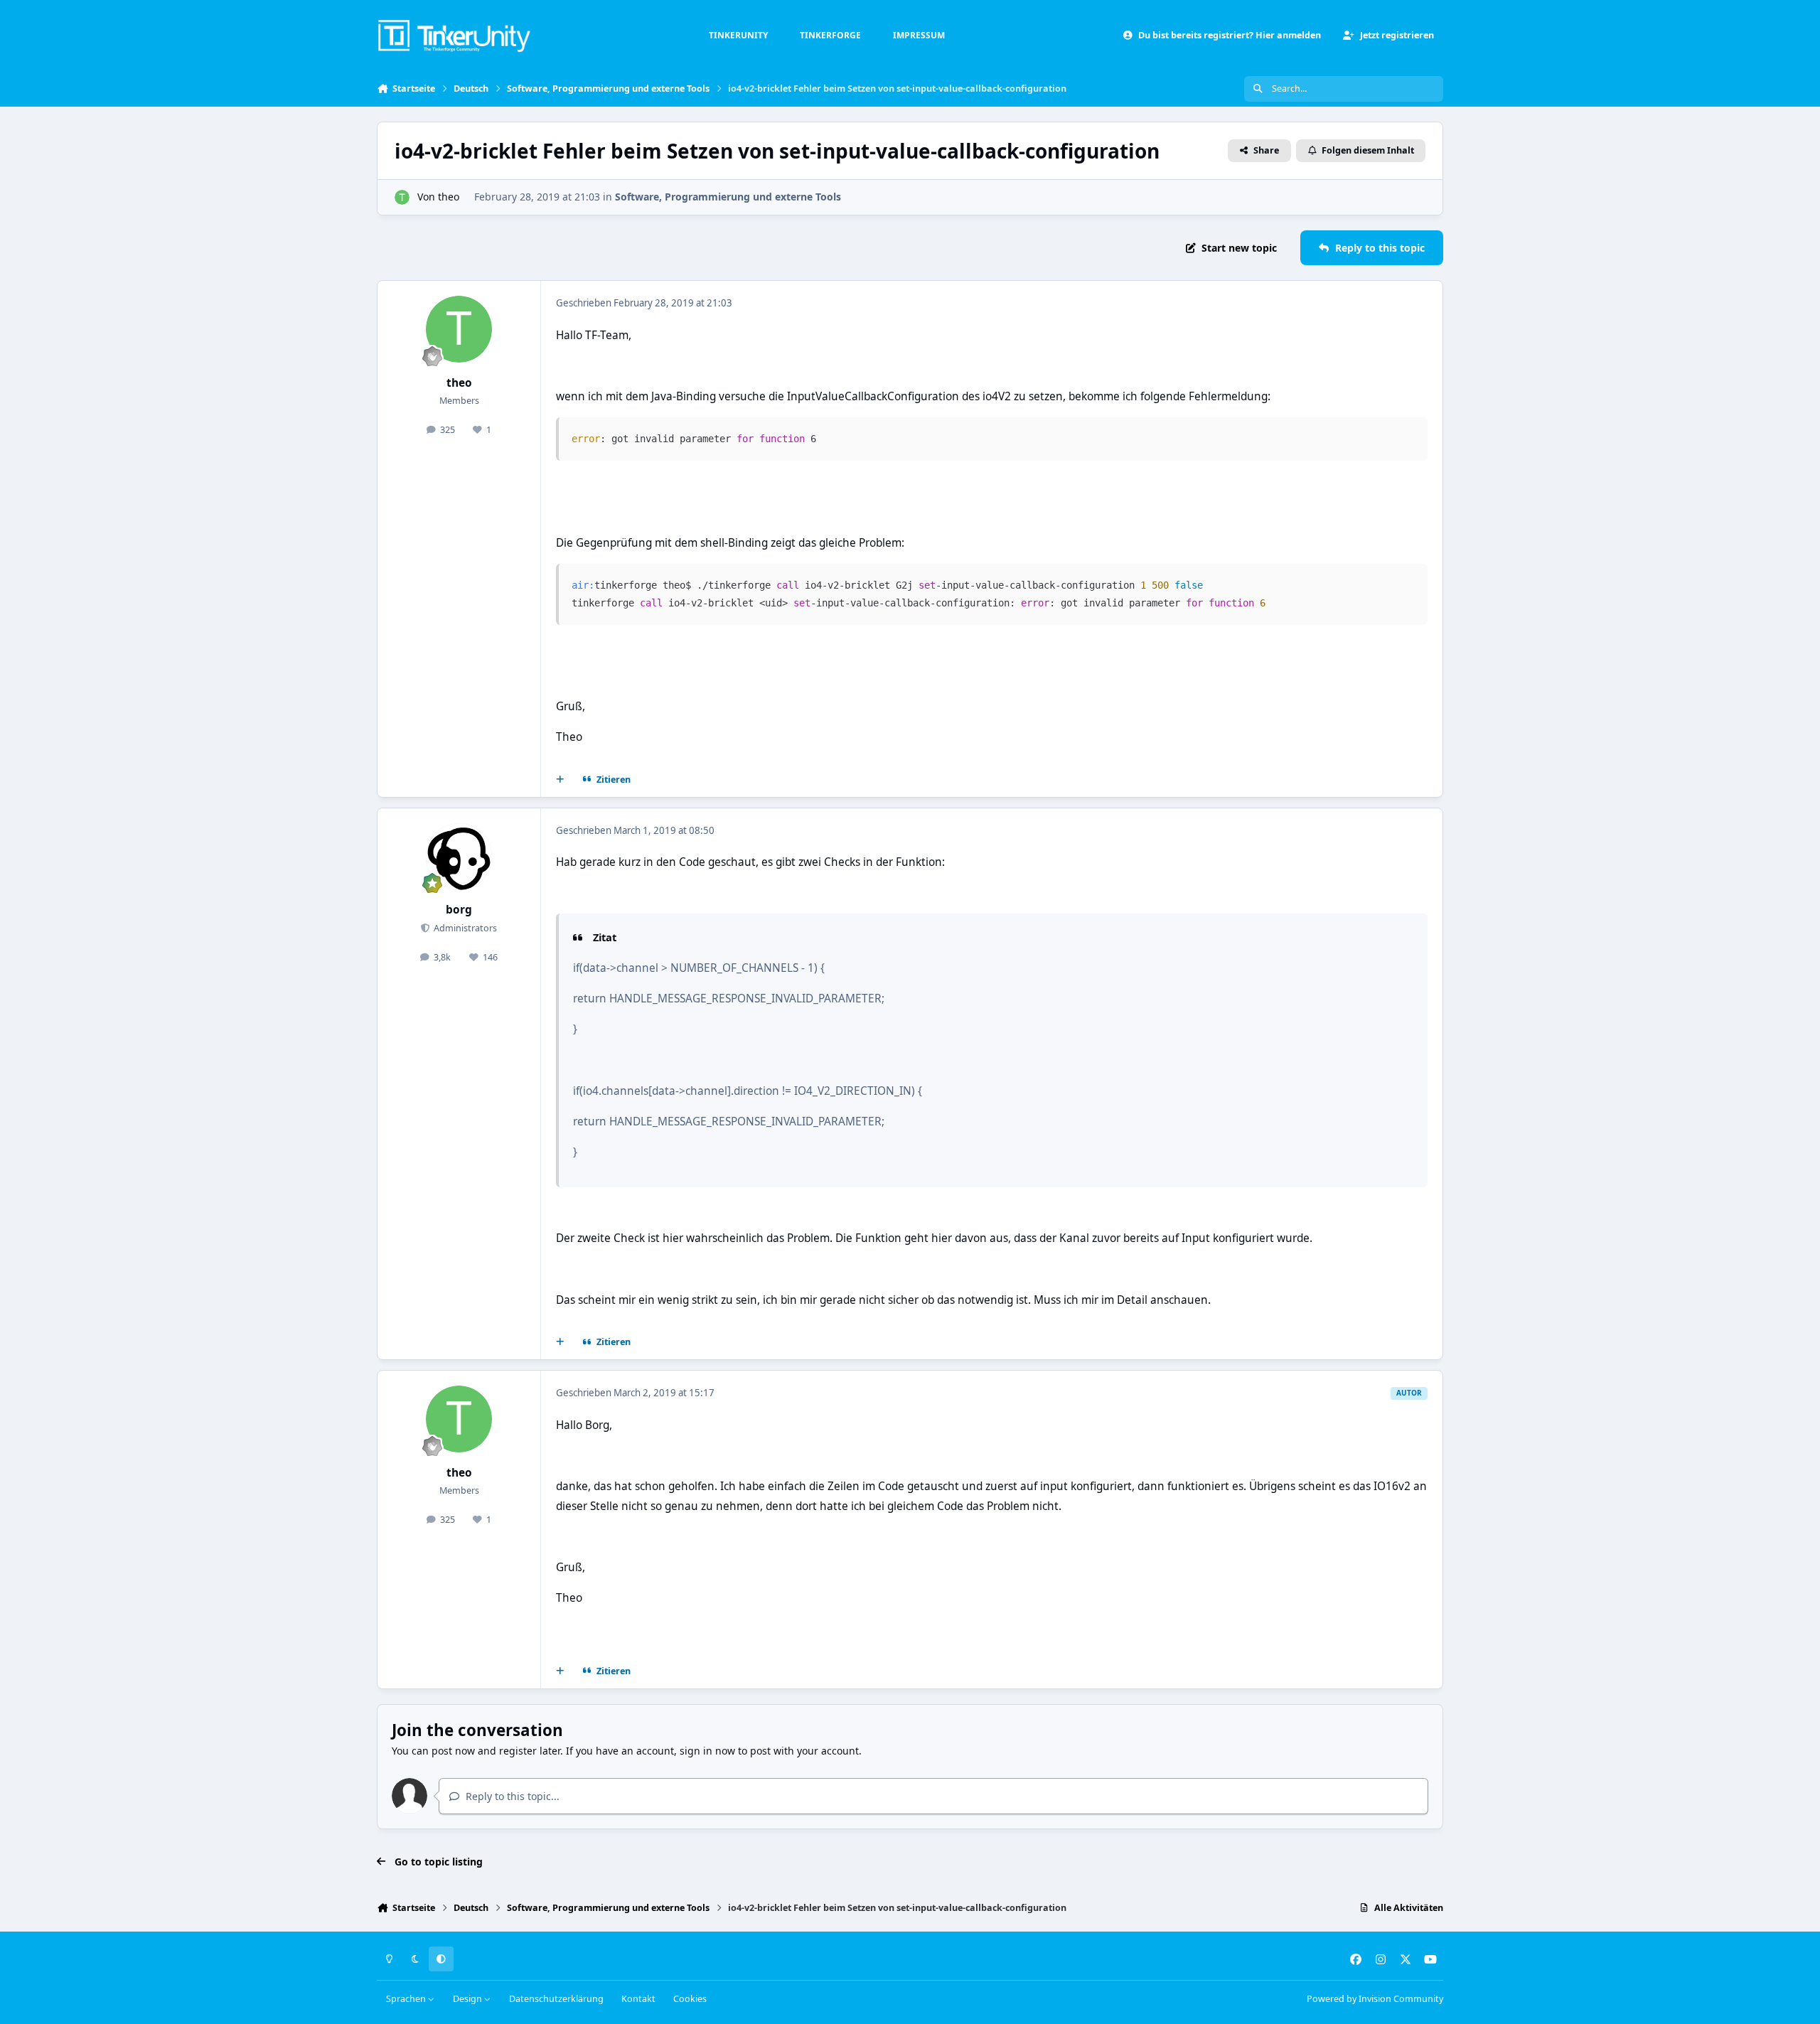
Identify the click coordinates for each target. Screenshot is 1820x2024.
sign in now (707, 1751)
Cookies (690, 1999)
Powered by (1375, 1999)
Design (469, 1999)
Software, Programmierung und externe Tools (728, 197)
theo (449, 197)
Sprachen (407, 1999)
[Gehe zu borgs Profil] (459, 857)
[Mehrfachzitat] (560, 780)
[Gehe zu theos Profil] (402, 197)
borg (459, 910)
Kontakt (638, 1999)
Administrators (464, 928)
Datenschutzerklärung (556, 1999)
